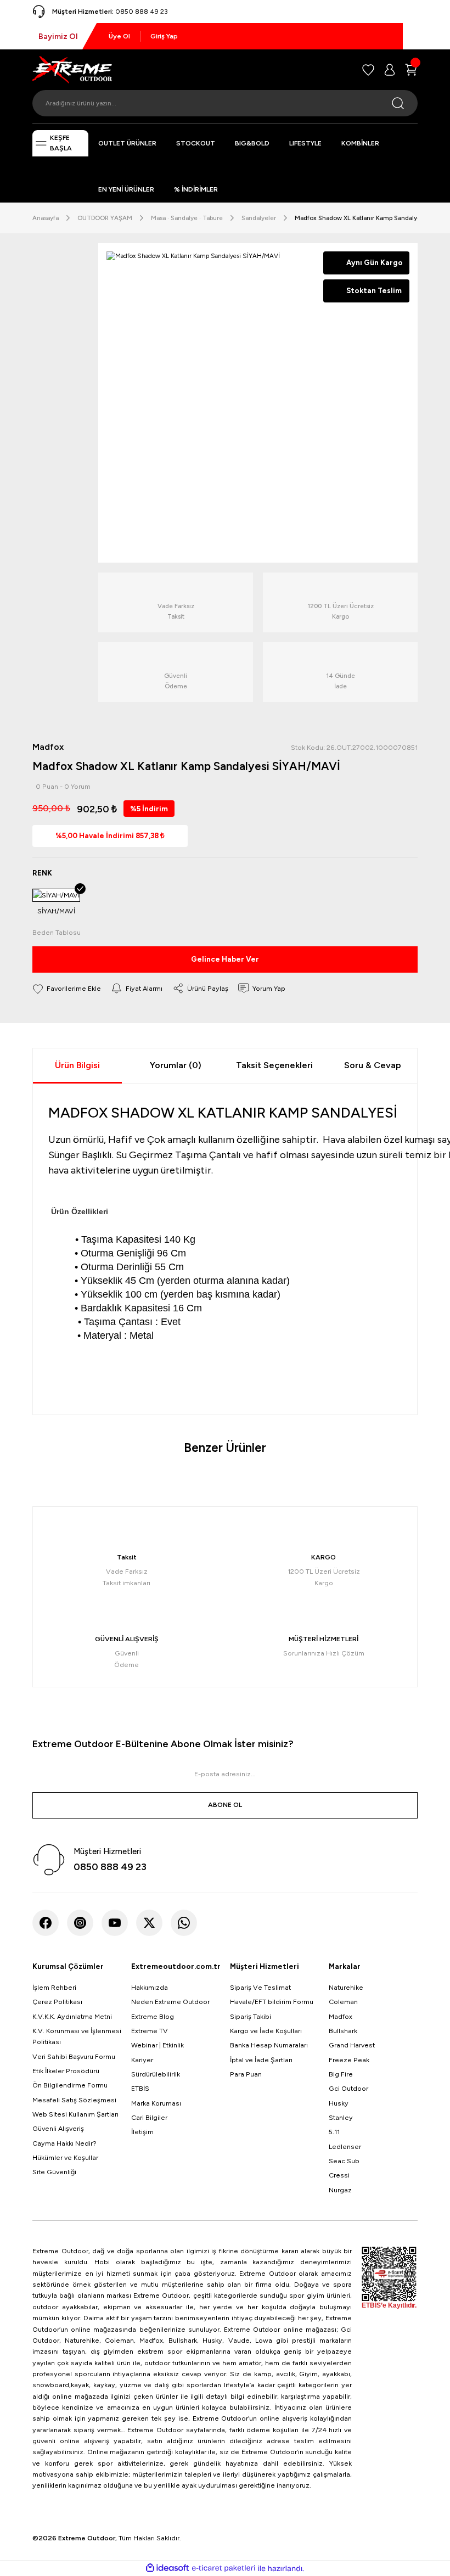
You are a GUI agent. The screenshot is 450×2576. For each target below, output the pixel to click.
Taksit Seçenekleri (274, 1065)
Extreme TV (150, 2031)
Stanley (341, 2117)
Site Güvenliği (54, 2172)
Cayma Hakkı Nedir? (64, 2143)
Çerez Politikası (57, 2002)
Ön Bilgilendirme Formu (70, 2085)
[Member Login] (390, 70)
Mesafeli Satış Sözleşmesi (74, 2100)
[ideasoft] (167, 2568)
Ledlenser (345, 2146)
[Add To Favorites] (67, 988)
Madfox (341, 2016)
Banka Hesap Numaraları (269, 2045)
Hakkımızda (150, 1987)
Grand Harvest (352, 2045)
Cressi (339, 2175)
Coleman (343, 2002)
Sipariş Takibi (251, 2016)
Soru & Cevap (373, 1065)
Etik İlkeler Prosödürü (66, 2071)
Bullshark (343, 2031)
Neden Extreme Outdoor (170, 2002)
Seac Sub (344, 2161)
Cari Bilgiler (149, 2117)
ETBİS (140, 2088)
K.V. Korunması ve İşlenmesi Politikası (77, 2036)
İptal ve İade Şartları (261, 2060)
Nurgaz (340, 2190)
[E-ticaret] (224, 2568)
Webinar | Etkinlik (157, 2045)
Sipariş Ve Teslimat (260, 1987)
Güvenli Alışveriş (58, 2128)
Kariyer (142, 2060)
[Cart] (411, 70)
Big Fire (341, 2074)
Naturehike (346, 1987)
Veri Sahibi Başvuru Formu (74, 2056)
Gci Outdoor (348, 2088)
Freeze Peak (349, 2060)
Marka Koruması (156, 2103)
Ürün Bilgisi (77, 1065)
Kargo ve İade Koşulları (266, 2031)
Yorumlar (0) (176, 1065)
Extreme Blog (153, 2016)
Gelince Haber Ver (225, 959)
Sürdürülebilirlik (156, 2074)
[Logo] (72, 69)
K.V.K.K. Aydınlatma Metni (72, 2016)
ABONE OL (225, 1805)
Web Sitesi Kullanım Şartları (75, 2114)
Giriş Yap (164, 36)
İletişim (142, 2132)
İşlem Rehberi (54, 1987)
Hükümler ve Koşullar (65, 2157)
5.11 (334, 2132)
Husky (339, 2103)
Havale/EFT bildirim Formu (272, 2002)
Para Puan (246, 2074)
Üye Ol (119, 36)
